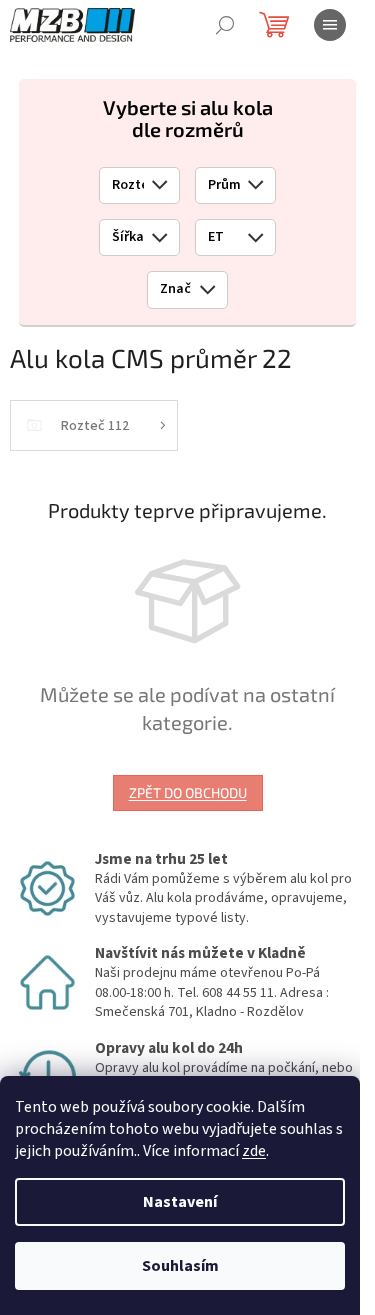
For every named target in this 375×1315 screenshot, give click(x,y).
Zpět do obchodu (188, 792)
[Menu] (330, 25)
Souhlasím (180, 1266)
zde (254, 1151)
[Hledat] (225, 25)
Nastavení (180, 1202)
